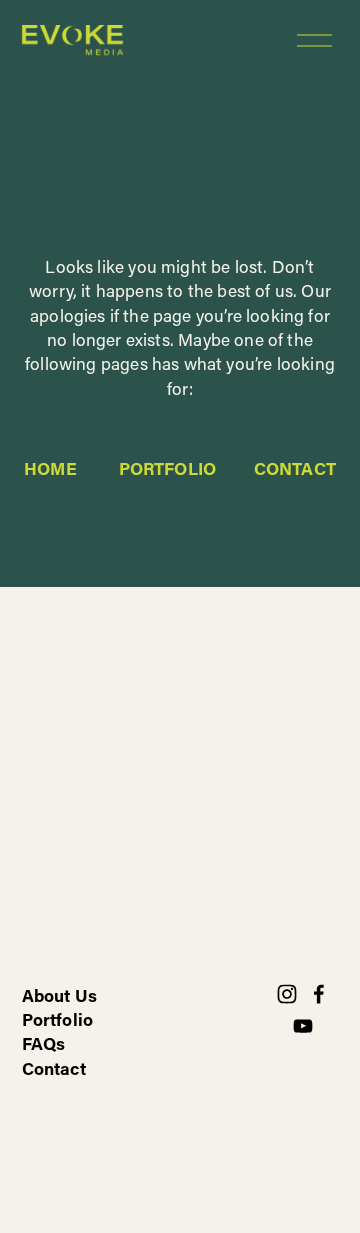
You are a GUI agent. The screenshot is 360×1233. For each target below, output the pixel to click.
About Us (59, 995)
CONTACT (295, 468)
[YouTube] (303, 1026)
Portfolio (58, 1019)
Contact (54, 1068)
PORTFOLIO (168, 468)
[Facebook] (319, 994)
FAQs (44, 1043)
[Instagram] (287, 994)
